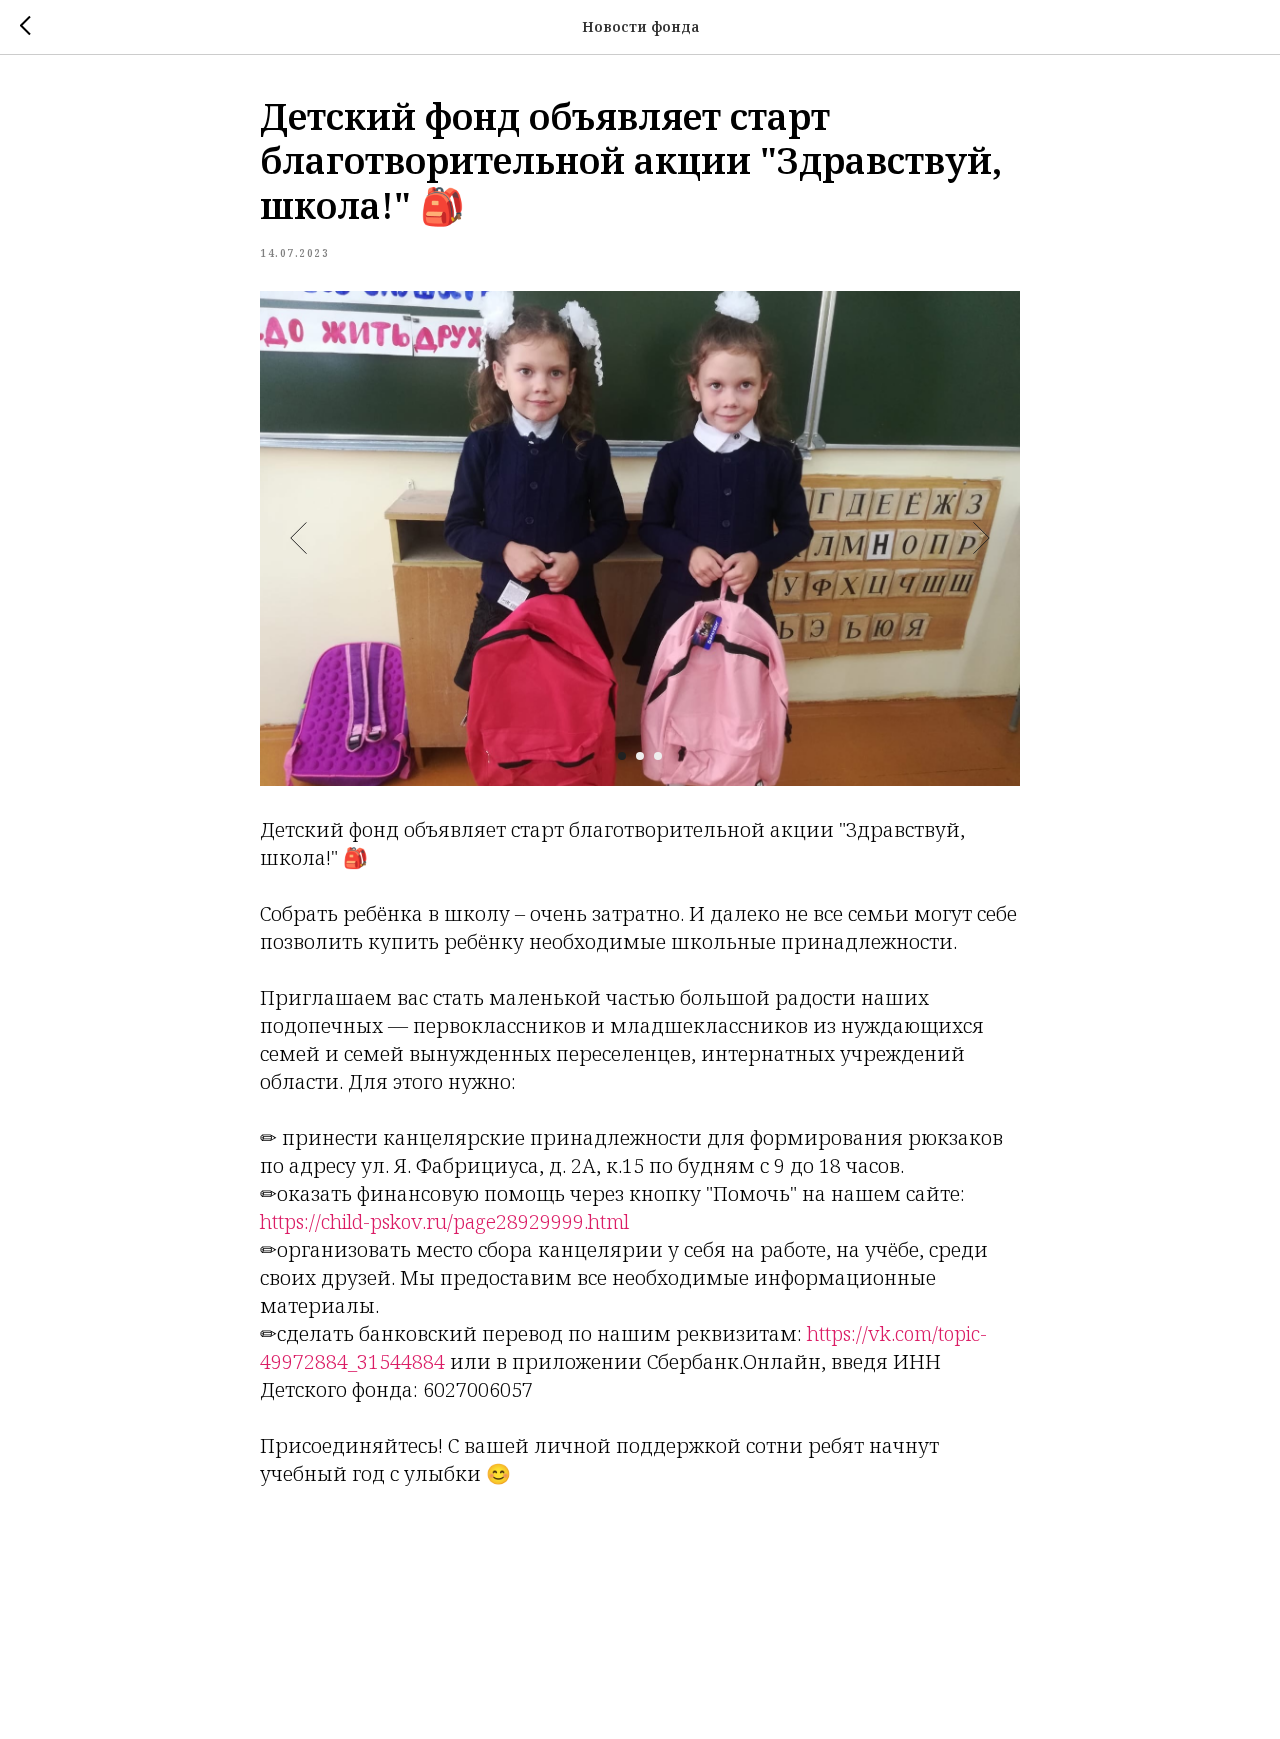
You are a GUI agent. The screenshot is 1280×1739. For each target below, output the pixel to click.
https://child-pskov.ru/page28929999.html (444, 1221)
